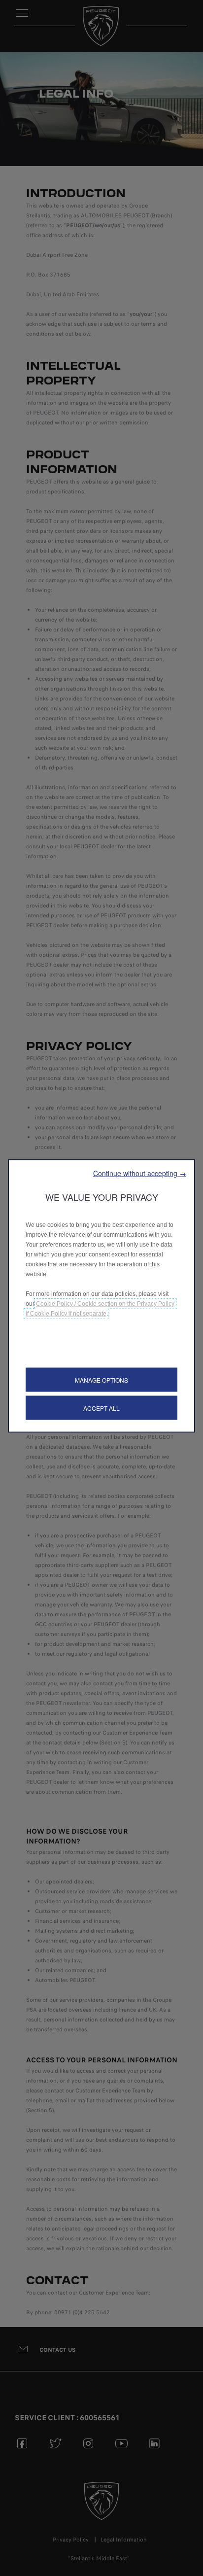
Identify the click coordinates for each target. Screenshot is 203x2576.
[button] (140, 1173)
